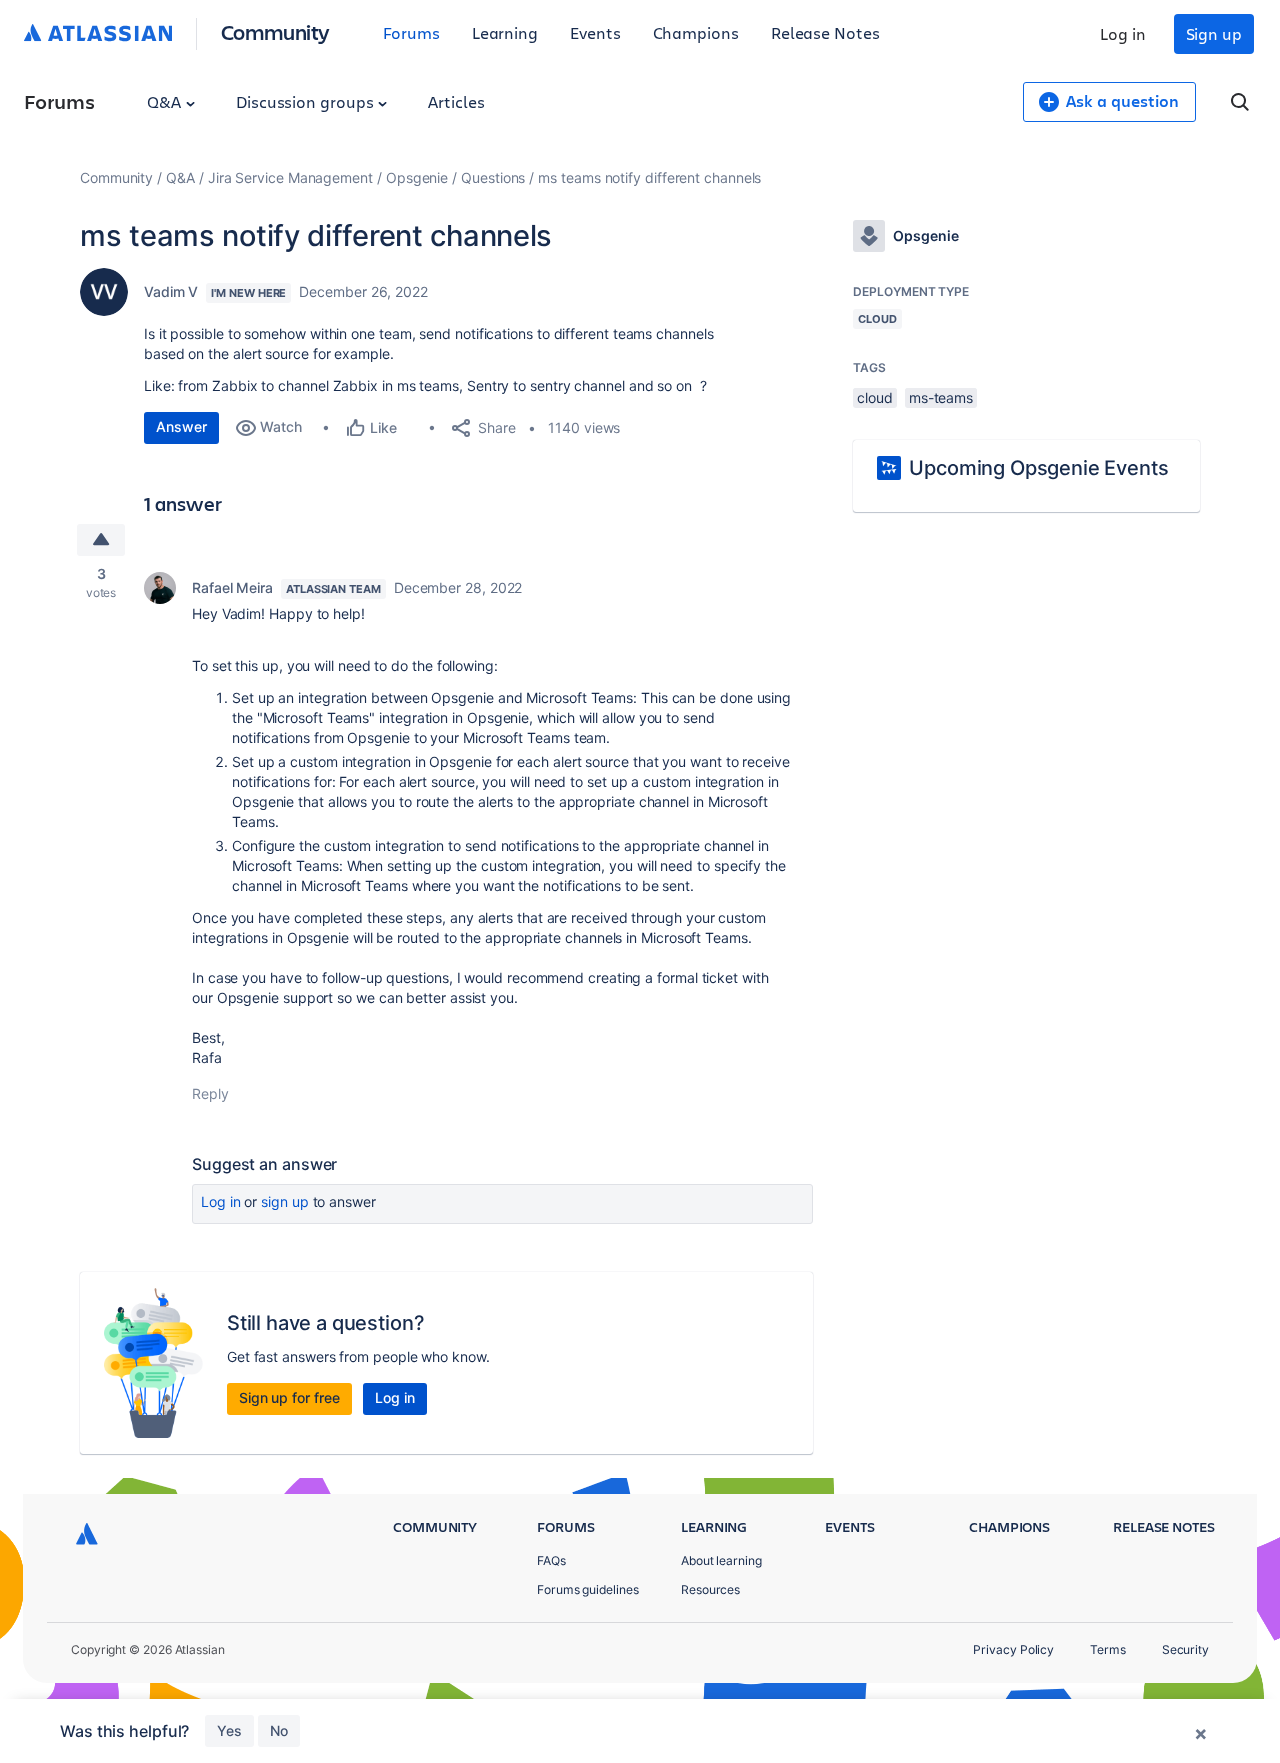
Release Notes (825, 32)
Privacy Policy (1013, 1649)
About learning (721, 1560)
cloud (875, 397)
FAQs (551, 1560)
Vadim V (171, 291)
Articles (456, 101)
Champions (696, 32)
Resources (710, 1589)
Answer (181, 426)
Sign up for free (289, 1397)
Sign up (1214, 33)
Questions (493, 177)
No (279, 1730)
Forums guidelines (588, 1589)
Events (595, 32)
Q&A (166, 101)
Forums (411, 32)
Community (275, 31)
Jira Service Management (290, 177)
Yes (229, 1730)
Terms (1108, 1649)
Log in (1123, 33)
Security (1185, 1649)
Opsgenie (417, 177)
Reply (210, 1093)
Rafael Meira (232, 587)
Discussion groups (307, 101)
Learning (505, 32)
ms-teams (941, 397)
